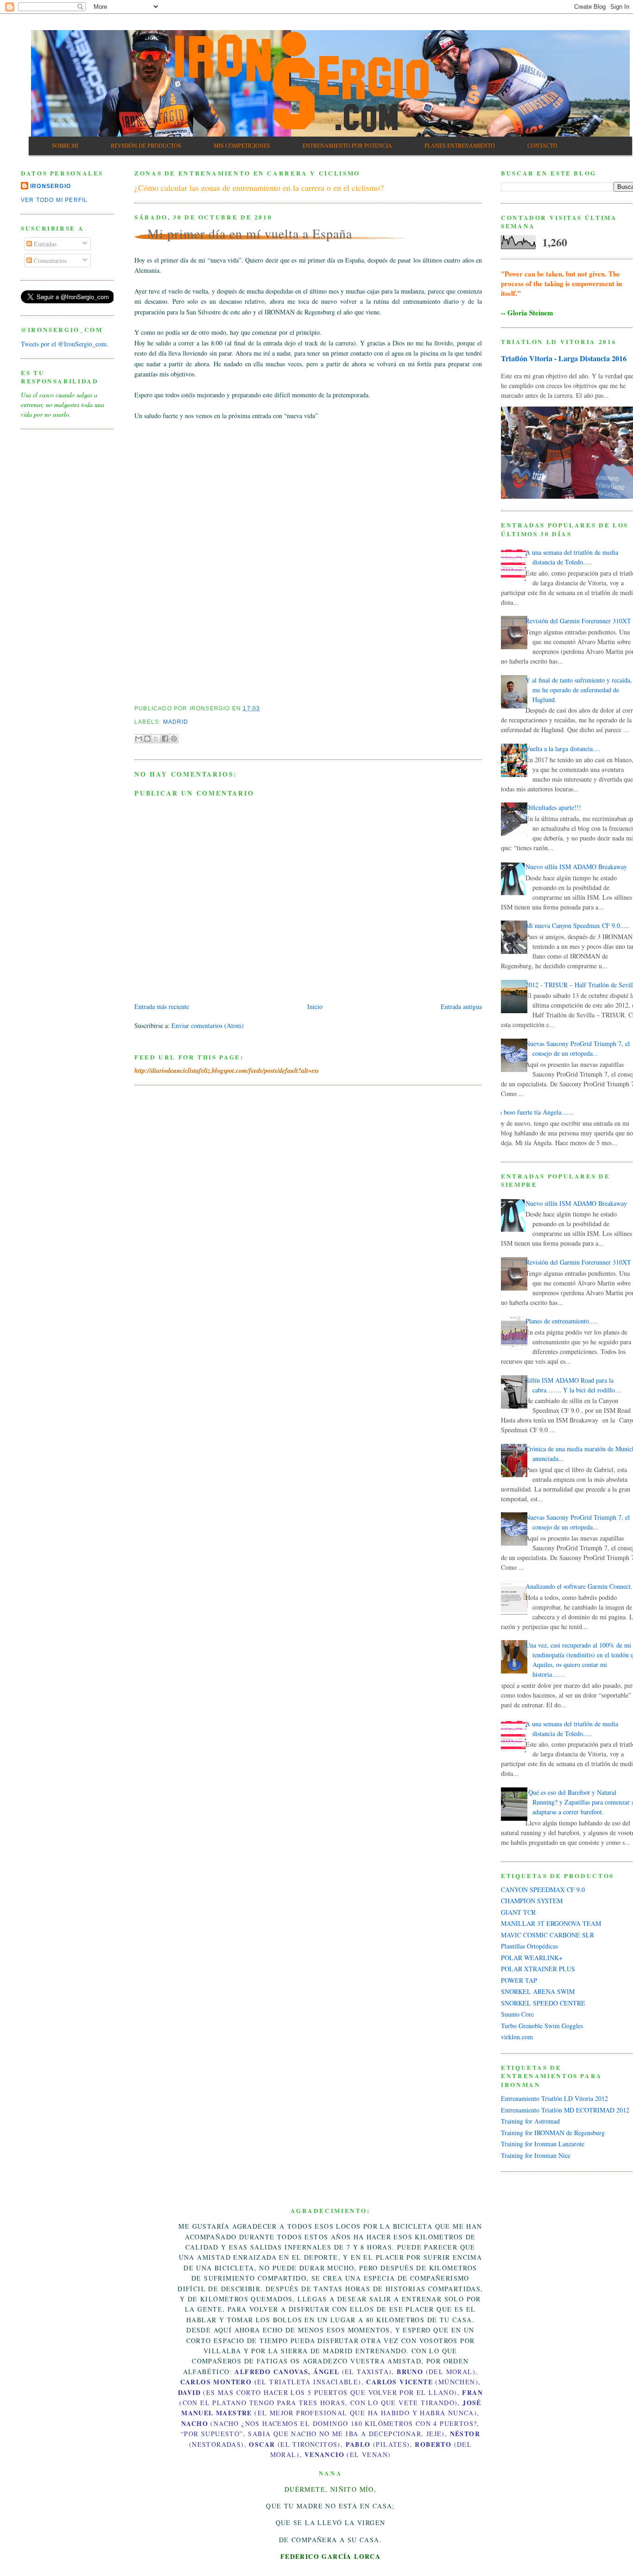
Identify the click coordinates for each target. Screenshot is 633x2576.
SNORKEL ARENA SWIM (538, 1991)
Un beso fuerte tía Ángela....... (534, 1112)
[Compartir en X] (156, 739)
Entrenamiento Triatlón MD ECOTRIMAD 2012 (565, 2110)
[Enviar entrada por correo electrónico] (263, 708)
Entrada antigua (461, 1006)
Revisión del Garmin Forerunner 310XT (578, 621)
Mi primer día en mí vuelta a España (250, 233)
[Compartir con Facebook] (165, 739)
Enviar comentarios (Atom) (208, 1025)
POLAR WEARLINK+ (532, 1958)
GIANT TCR (518, 1912)
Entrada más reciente (162, 1006)
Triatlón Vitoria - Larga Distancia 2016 (564, 358)
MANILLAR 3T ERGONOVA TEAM (551, 1923)
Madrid (176, 722)
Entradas (44, 244)
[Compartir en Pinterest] (174, 739)
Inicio (315, 1006)
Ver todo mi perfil (54, 200)
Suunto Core (517, 2014)
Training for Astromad (530, 2121)
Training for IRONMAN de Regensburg (553, 2133)
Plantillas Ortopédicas (529, 1946)
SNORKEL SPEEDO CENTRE (543, 2003)
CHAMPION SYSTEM (532, 1901)
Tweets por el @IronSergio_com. (65, 344)
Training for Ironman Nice (536, 2155)
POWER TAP (519, 1980)
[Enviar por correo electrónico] (139, 739)
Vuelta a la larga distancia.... (563, 749)
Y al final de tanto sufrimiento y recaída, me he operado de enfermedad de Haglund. (579, 690)
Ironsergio (51, 186)
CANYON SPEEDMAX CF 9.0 (543, 1890)
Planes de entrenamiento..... (562, 1321)
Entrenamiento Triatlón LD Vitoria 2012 (554, 2098)
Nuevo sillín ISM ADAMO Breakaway (576, 867)
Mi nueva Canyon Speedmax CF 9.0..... (577, 925)
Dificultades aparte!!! (553, 807)
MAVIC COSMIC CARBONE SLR (548, 1935)
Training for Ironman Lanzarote (543, 2144)
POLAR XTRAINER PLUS (538, 1969)
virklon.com (517, 2037)
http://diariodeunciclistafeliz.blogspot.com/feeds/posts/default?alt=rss (227, 1071)
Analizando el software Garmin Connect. (579, 1586)
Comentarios (49, 260)
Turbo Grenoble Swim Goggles (542, 2026)
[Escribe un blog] (147, 739)
